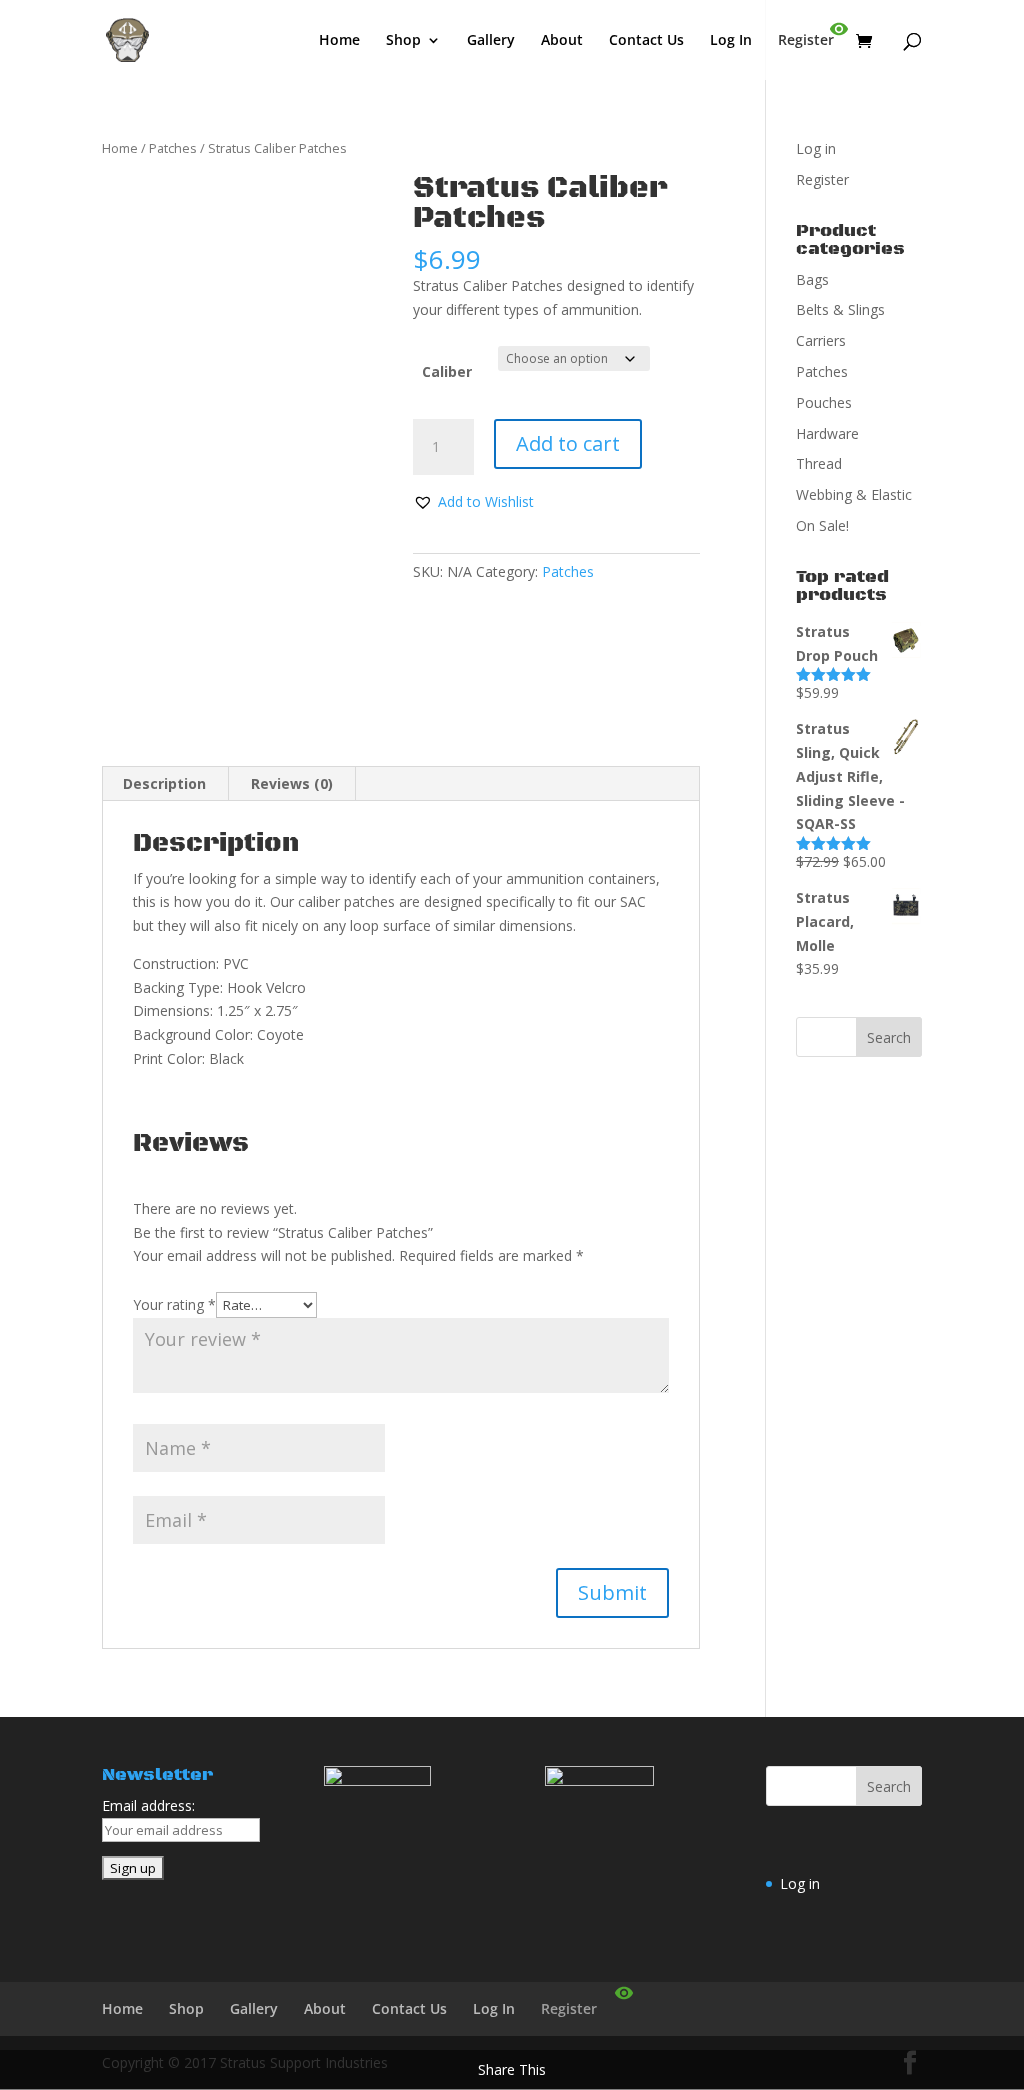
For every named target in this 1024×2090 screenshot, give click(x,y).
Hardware (827, 433)
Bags (812, 279)
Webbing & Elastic (854, 494)
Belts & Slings (840, 309)
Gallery (491, 41)
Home (339, 41)
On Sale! (822, 525)
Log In (731, 41)
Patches (173, 148)
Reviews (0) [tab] (292, 783)
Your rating (174, 1304)
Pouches (824, 402)
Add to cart (568, 443)
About (562, 41)
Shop (403, 41)
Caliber (447, 371)
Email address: (148, 1805)
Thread (819, 463)
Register (806, 41)
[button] (473, 502)
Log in (816, 148)
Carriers (821, 340)
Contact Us (646, 41)
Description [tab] (164, 783)
